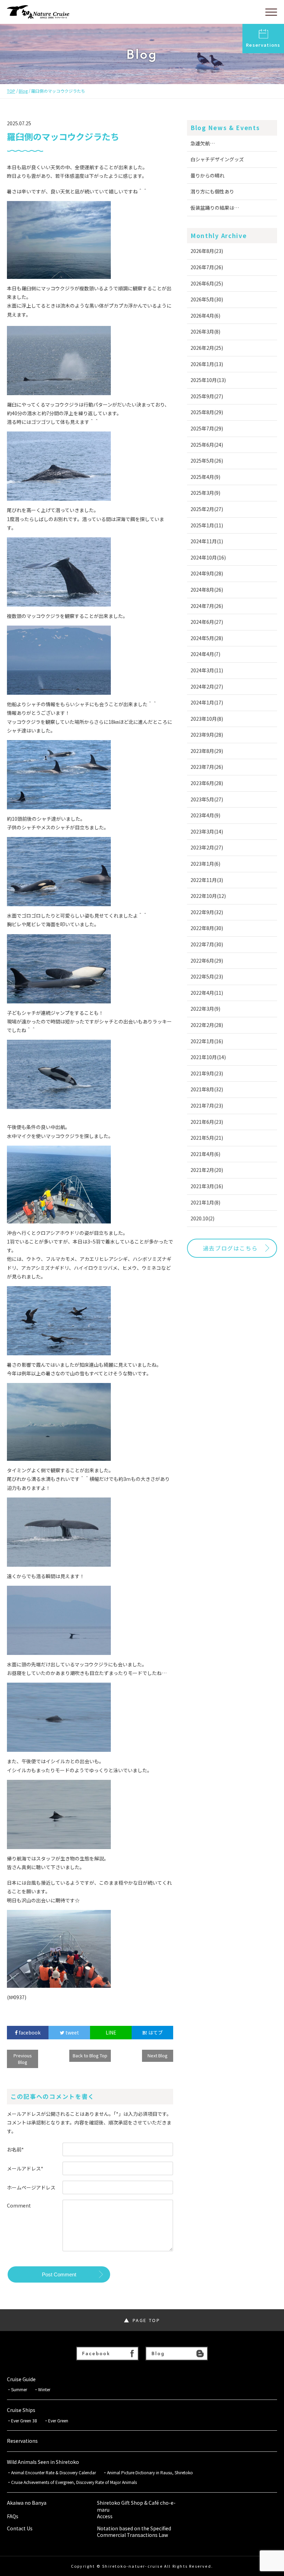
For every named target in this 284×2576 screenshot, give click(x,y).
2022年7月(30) (207, 944)
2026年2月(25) (207, 348)
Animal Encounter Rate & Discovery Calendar (54, 2473)
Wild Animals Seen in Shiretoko (43, 2462)
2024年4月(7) (205, 654)
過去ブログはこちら (230, 1248)
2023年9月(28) (207, 735)
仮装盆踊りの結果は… (215, 208)
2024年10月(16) (208, 557)
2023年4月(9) (205, 815)
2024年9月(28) (207, 573)
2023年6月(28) (207, 783)
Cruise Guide (21, 2379)
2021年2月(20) (207, 1170)
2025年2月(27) (207, 509)
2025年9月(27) (207, 396)
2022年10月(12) (208, 896)
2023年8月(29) (207, 751)
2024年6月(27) (207, 622)
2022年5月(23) (207, 976)
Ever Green (58, 2421)
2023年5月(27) (207, 799)
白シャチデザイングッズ (217, 159)
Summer (19, 2390)
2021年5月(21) (207, 1138)
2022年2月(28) (207, 1025)
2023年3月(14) (207, 831)
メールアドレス (25, 2168)
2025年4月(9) (205, 477)
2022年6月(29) (207, 961)
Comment (19, 2205)
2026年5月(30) (207, 299)
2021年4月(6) (205, 1154)
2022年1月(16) (207, 1041)
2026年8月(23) (207, 251)
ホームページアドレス (31, 2187)
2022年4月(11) (207, 993)
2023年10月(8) (207, 719)
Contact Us (20, 2528)
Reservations (263, 45)
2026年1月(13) (207, 364)
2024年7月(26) (207, 606)
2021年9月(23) (207, 1073)
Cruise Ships (21, 2410)
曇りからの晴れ (207, 175)
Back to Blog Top (90, 2055)
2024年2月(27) (207, 686)
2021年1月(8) (205, 1202)
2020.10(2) (202, 1218)
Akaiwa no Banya (27, 2503)
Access (105, 2516)
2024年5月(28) (207, 638)
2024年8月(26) (207, 590)
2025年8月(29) (207, 412)
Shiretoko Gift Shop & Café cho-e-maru (136, 2506)
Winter (44, 2390)
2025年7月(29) (207, 428)
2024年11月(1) (207, 541)
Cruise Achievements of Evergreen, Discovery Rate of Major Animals (76, 2482)
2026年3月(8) (205, 331)
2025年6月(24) (207, 445)
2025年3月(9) (205, 493)
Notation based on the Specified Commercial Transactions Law (134, 2532)
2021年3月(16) (207, 1186)
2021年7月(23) (207, 1105)
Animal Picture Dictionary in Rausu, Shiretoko (150, 2473)
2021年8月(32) (207, 1089)
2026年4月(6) (205, 316)
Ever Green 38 (24, 2421)
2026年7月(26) (207, 267)
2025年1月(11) (207, 525)
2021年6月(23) (207, 1122)
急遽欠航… (203, 143)
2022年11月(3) (207, 880)
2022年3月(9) (205, 1009)
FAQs (13, 2516)
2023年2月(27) (207, 847)
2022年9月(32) (207, 912)
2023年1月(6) (205, 864)
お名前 (15, 2149)
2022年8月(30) (207, 928)
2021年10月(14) (208, 1057)
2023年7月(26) (207, 767)
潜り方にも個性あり (212, 191)
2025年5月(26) (207, 461)
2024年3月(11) (207, 670)
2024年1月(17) (207, 702)
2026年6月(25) (207, 283)
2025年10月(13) (208, 380)
